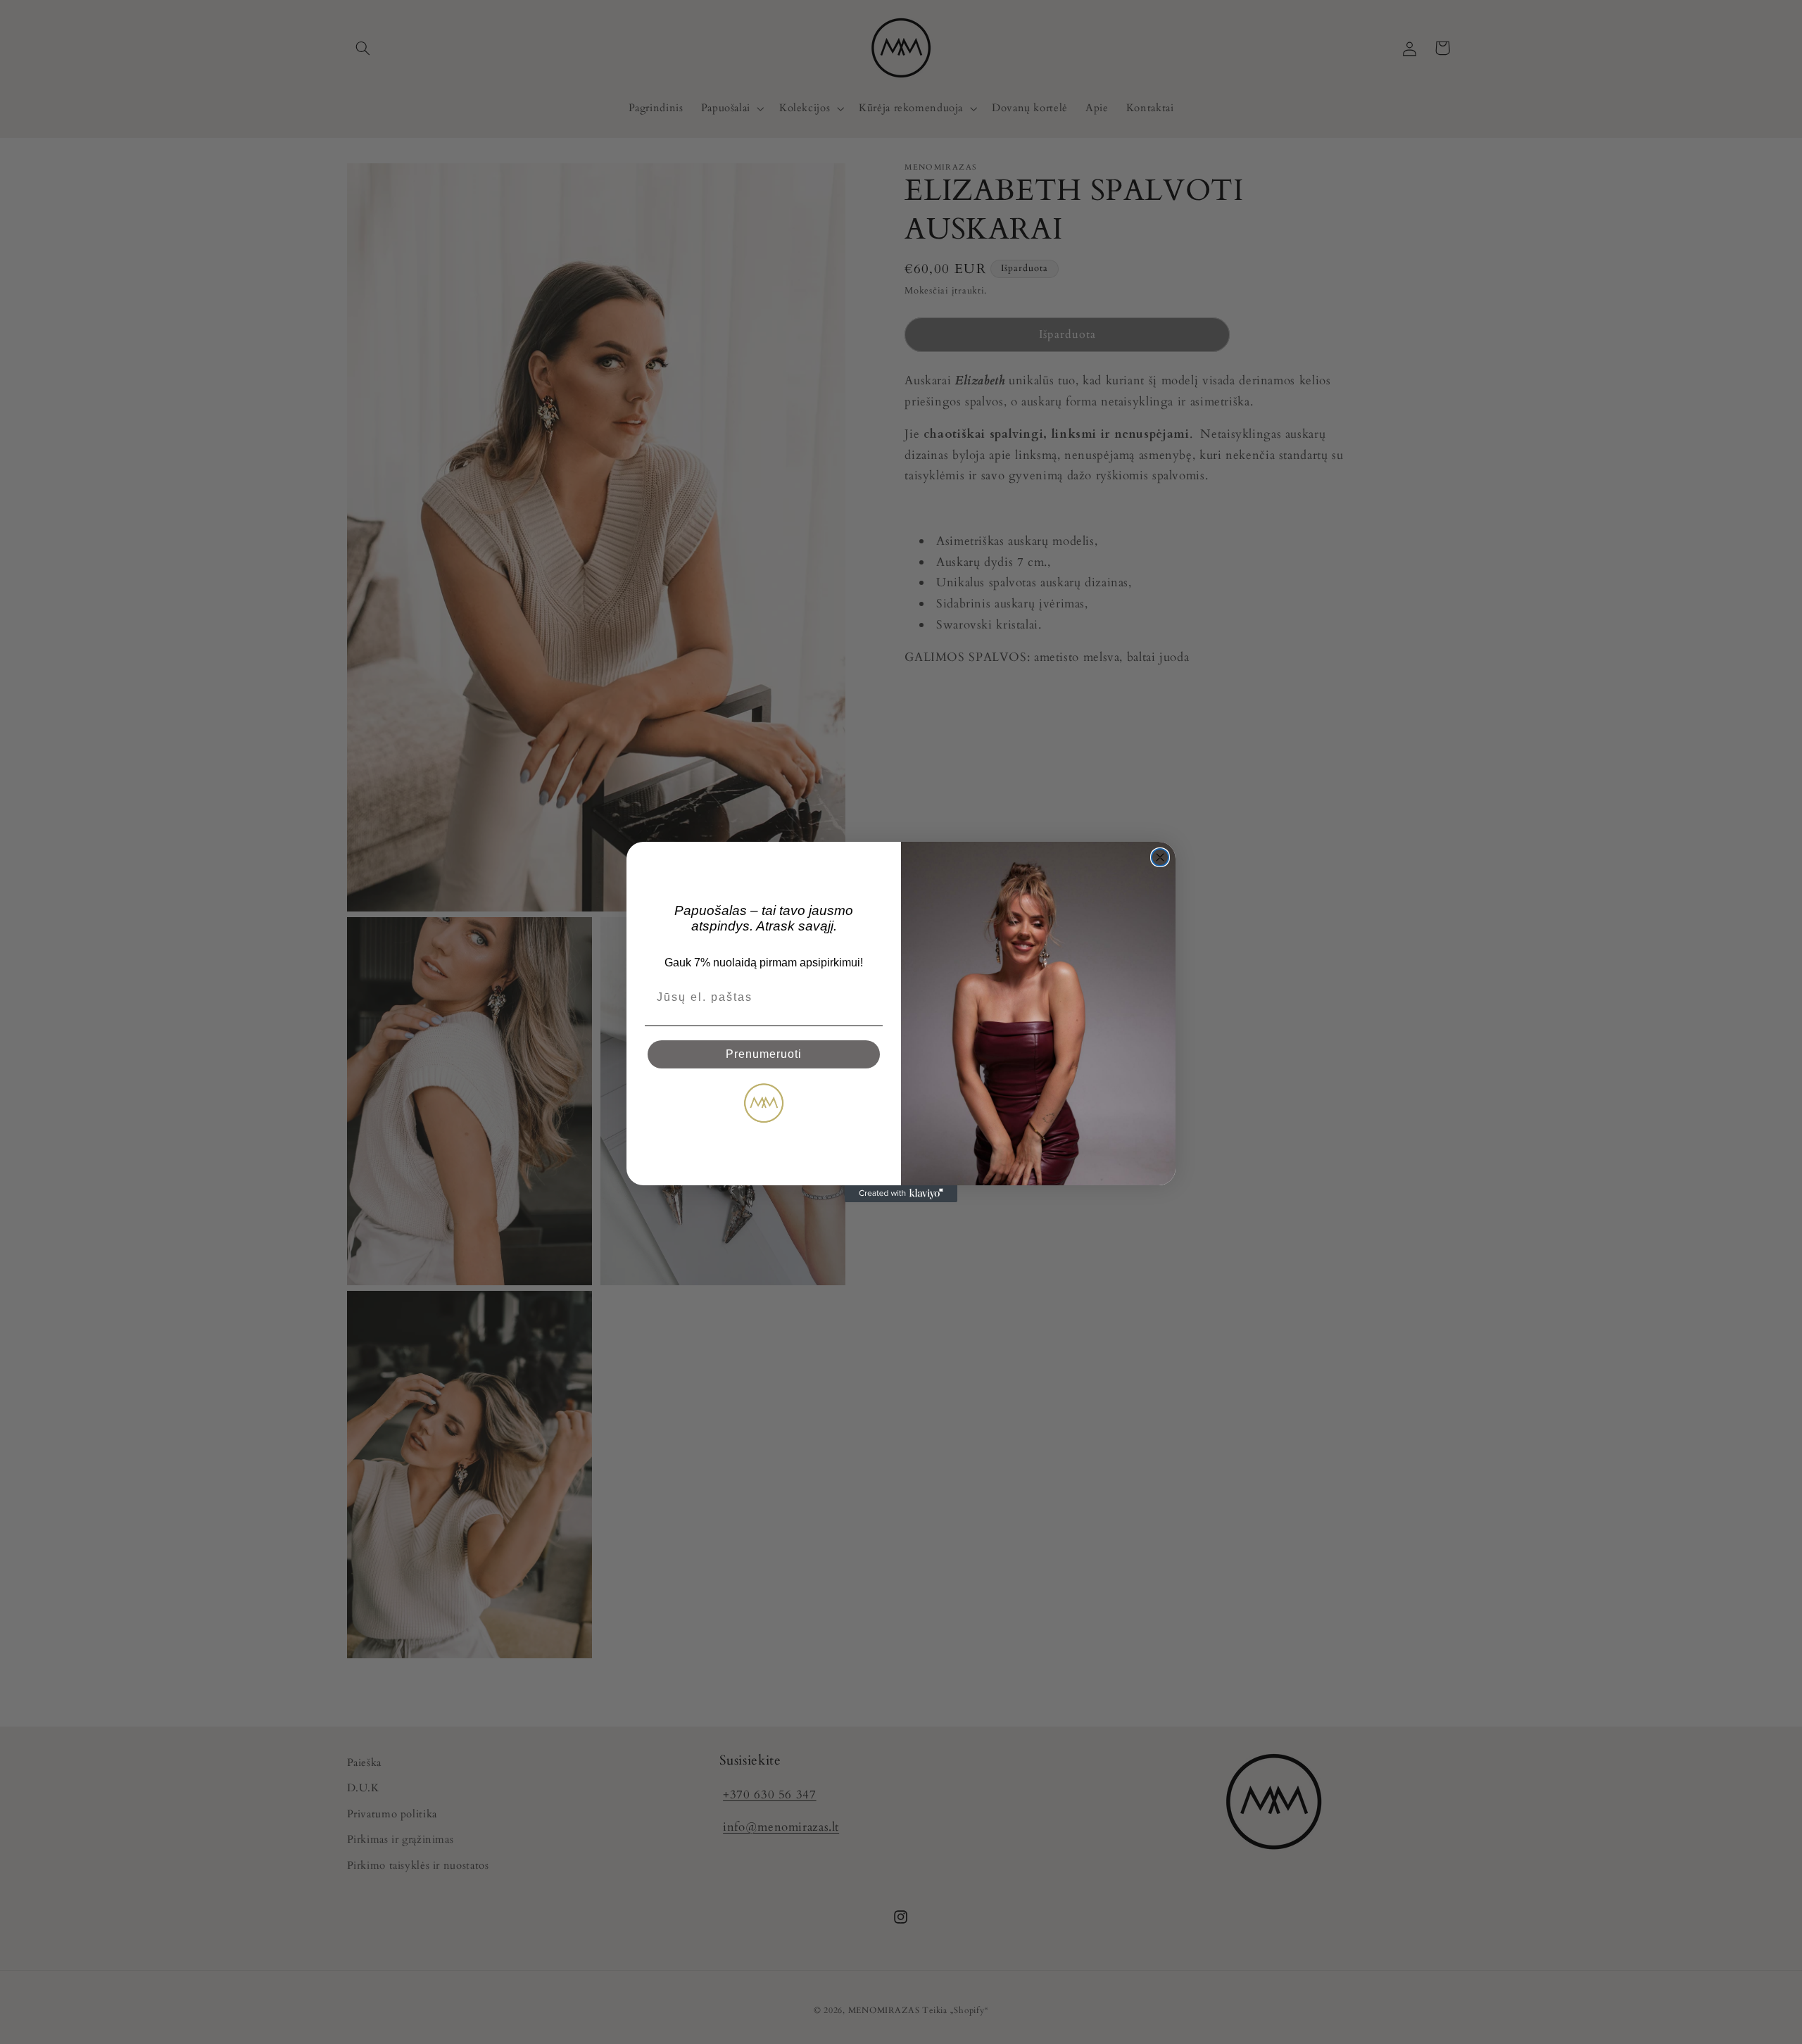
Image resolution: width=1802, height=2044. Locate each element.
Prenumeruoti (764, 1054)
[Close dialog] (1160, 857)
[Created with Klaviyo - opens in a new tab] (901, 1194)
